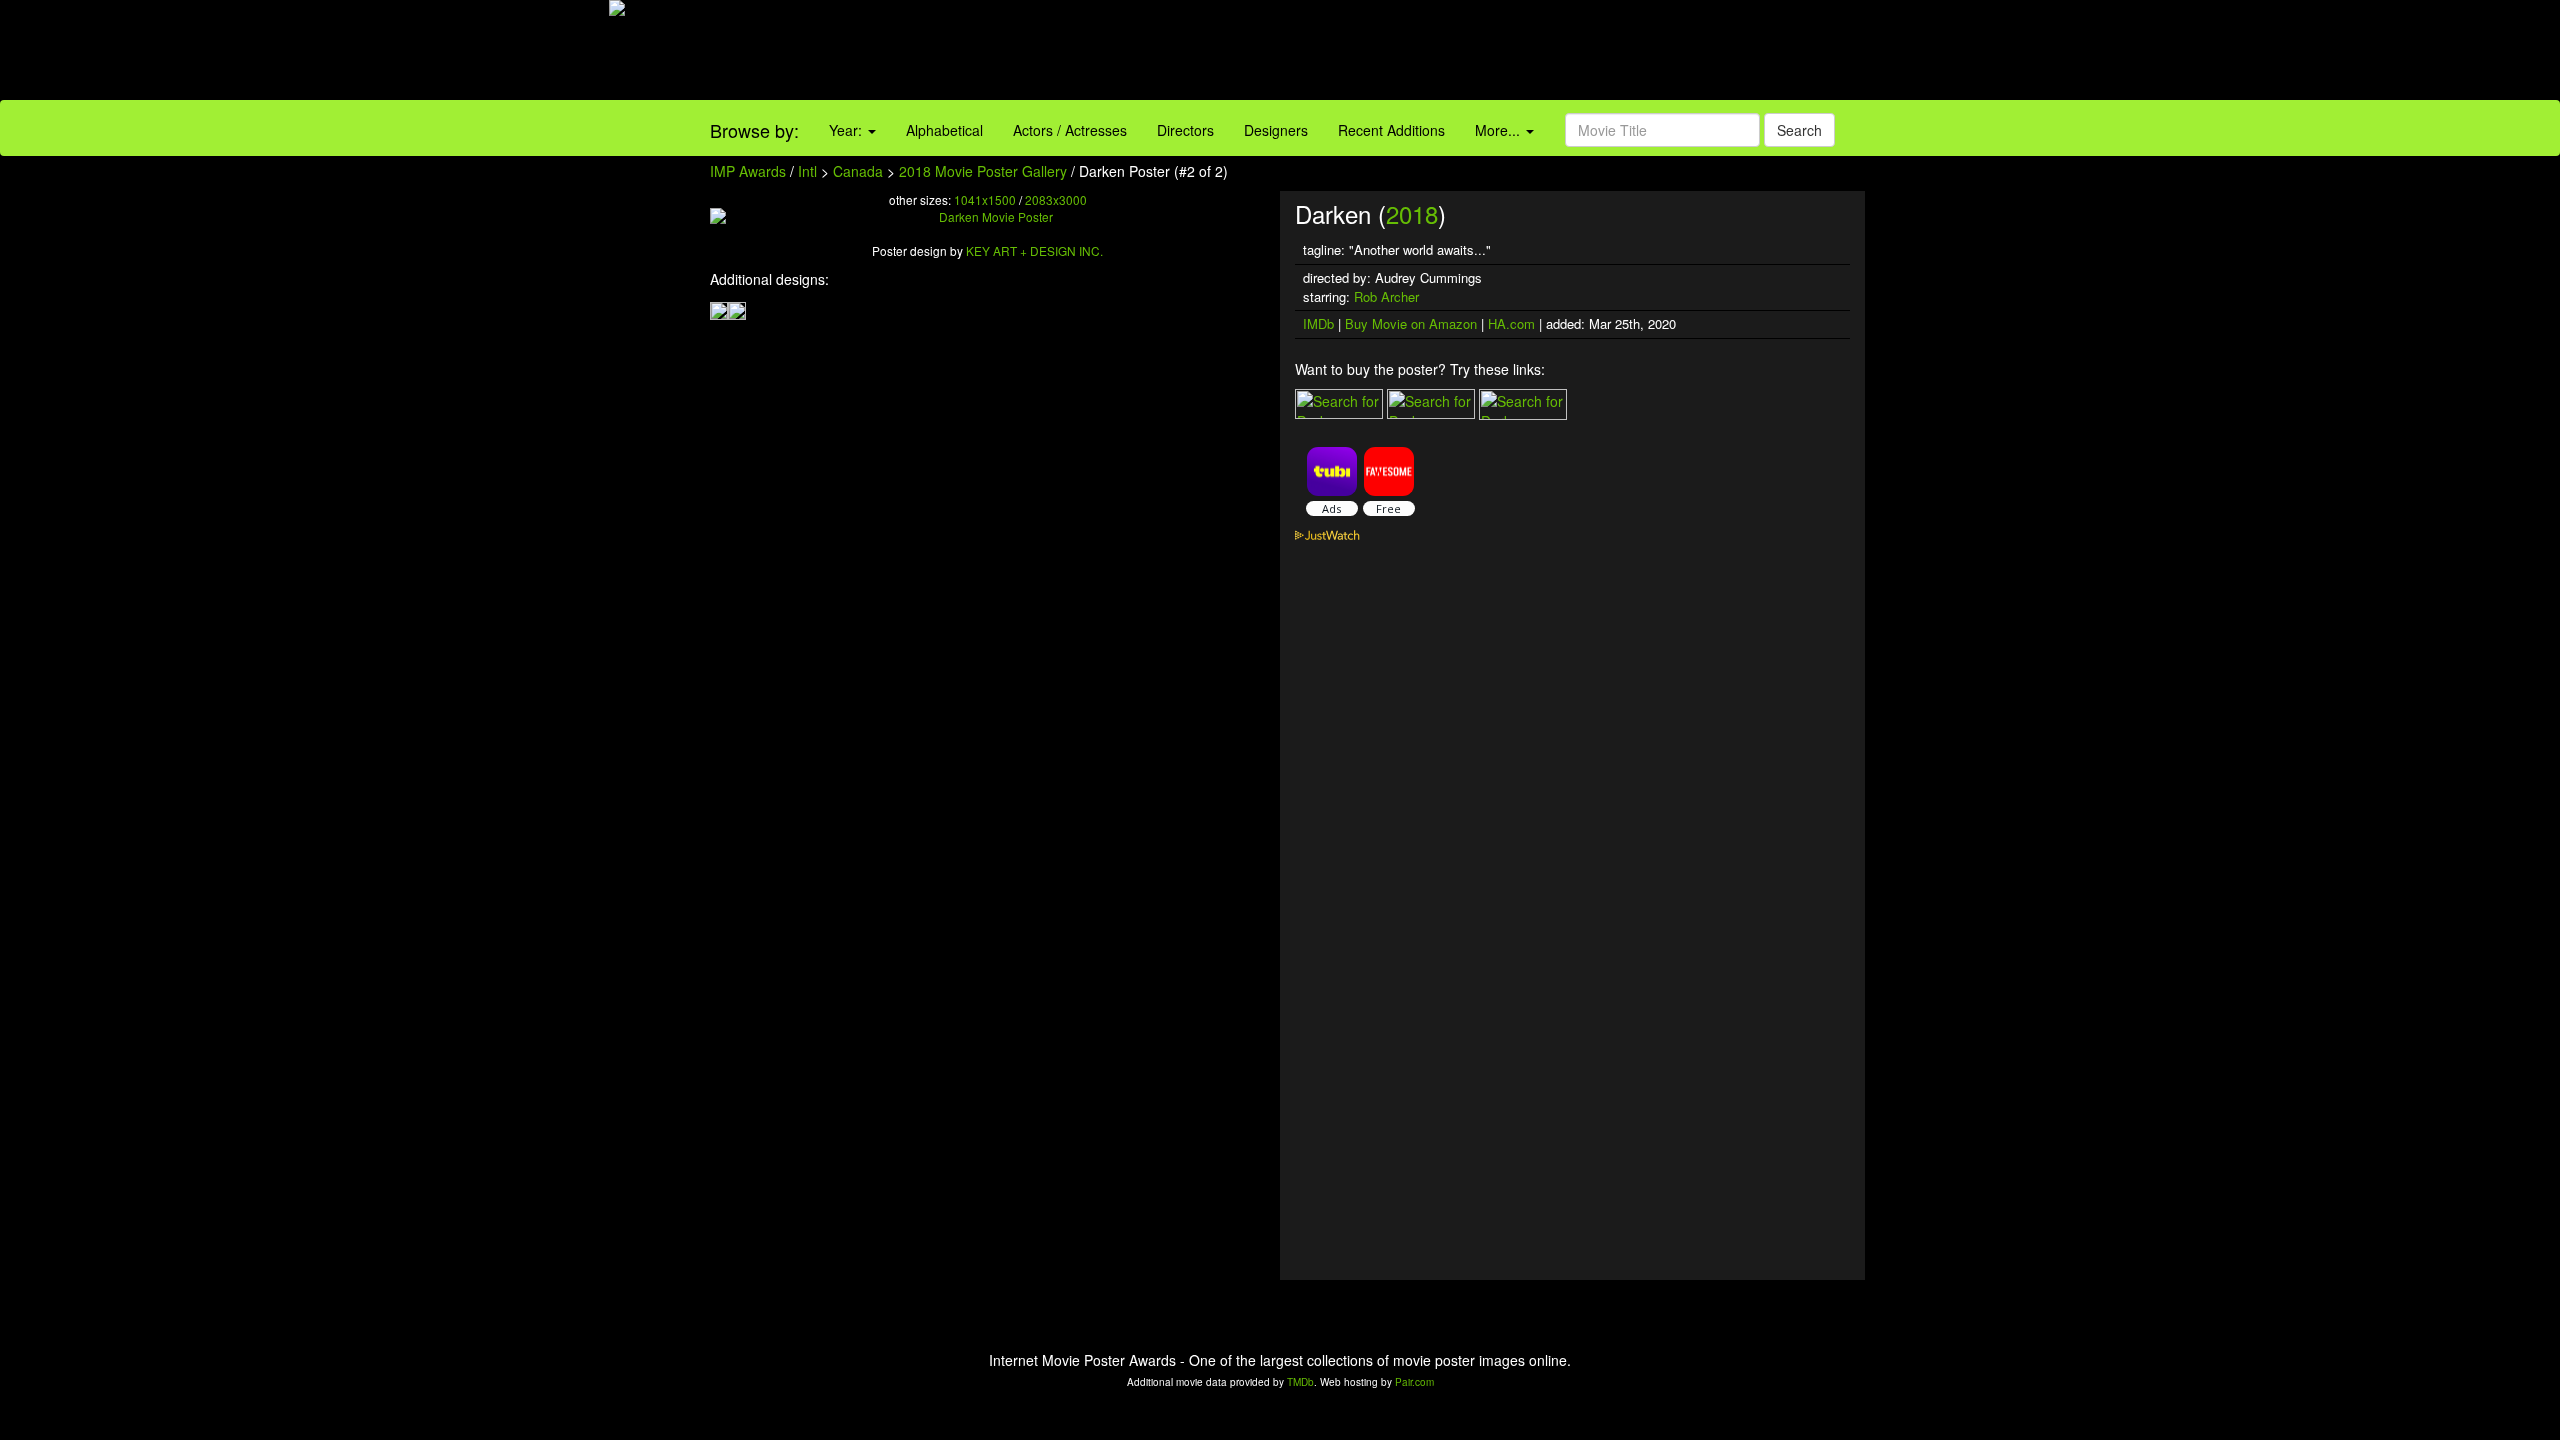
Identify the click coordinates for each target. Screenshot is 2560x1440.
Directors (1185, 130)
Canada (858, 171)
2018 (1412, 213)
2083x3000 (1056, 199)
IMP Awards (748, 171)
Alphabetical (944, 130)
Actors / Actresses (1070, 130)
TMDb (1300, 1382)
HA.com (1511, 323)
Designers (1276, 130)
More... (1499, 130)
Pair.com (1414, 1382)
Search (1799, 130)
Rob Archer (1386, 296)
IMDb (1318, 323)
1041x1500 (985, 199)
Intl (807, 171)
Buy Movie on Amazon (1411, 323)
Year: (847, 130)
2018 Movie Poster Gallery (983, 171)
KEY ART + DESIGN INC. (1034, 250)
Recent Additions (1391, 130)
